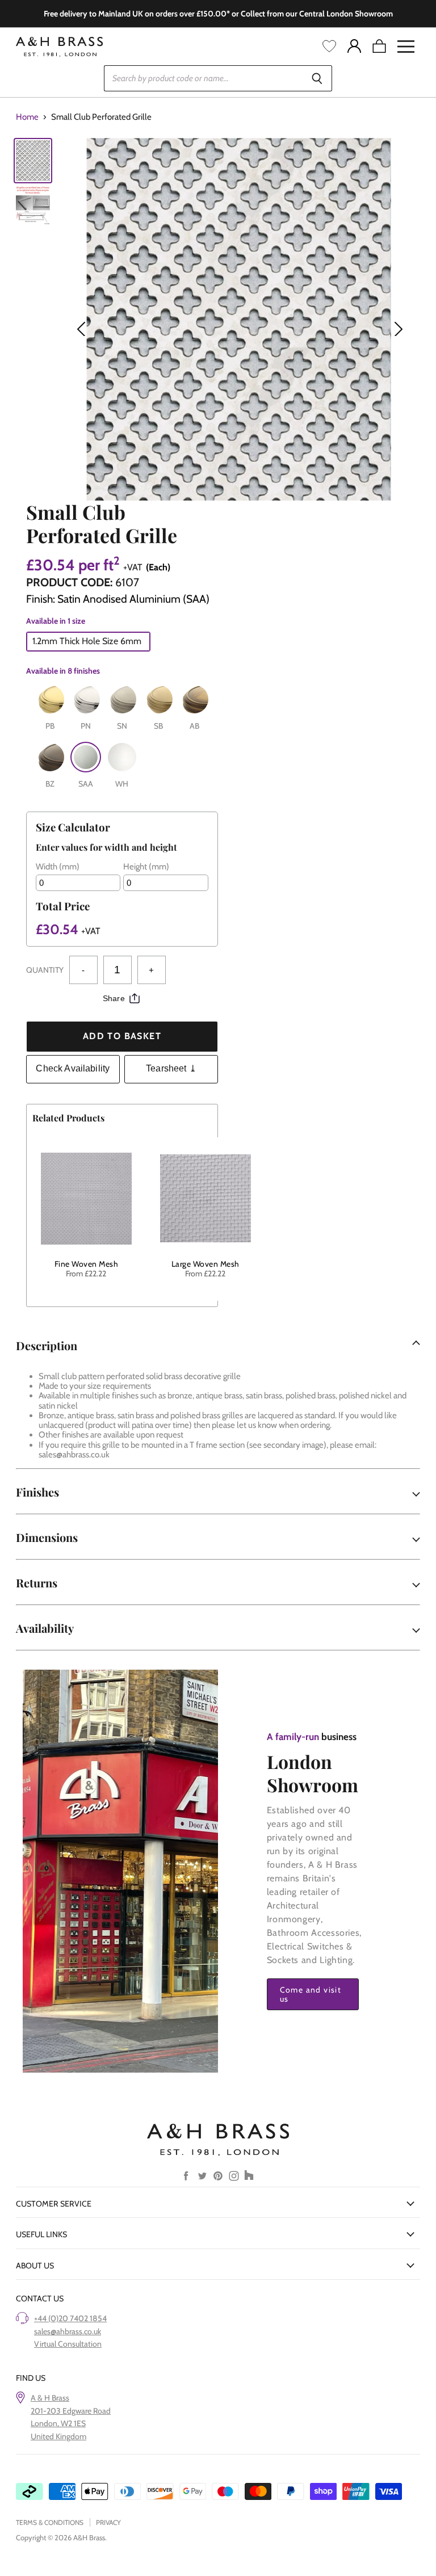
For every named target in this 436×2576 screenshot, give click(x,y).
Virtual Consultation (68, 2344)
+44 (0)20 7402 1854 (70, 2318)
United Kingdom (58, 2436)
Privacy (108, 2522)
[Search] (317, 78)
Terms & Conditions (50, 2522)
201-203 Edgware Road (71, 2411)
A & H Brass (50, 2398)
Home (27, 117)
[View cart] (379, 47)
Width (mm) (58, 867)
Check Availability (73, 1068)
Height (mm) (146, 867)
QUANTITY (45, 970)
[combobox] (203, 78)
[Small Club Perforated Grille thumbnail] (33, 161)
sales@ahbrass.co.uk (68, 2331)
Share (114, 998)
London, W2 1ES (58, 2423)
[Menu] (406, 47)
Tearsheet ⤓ (171, 1068)
